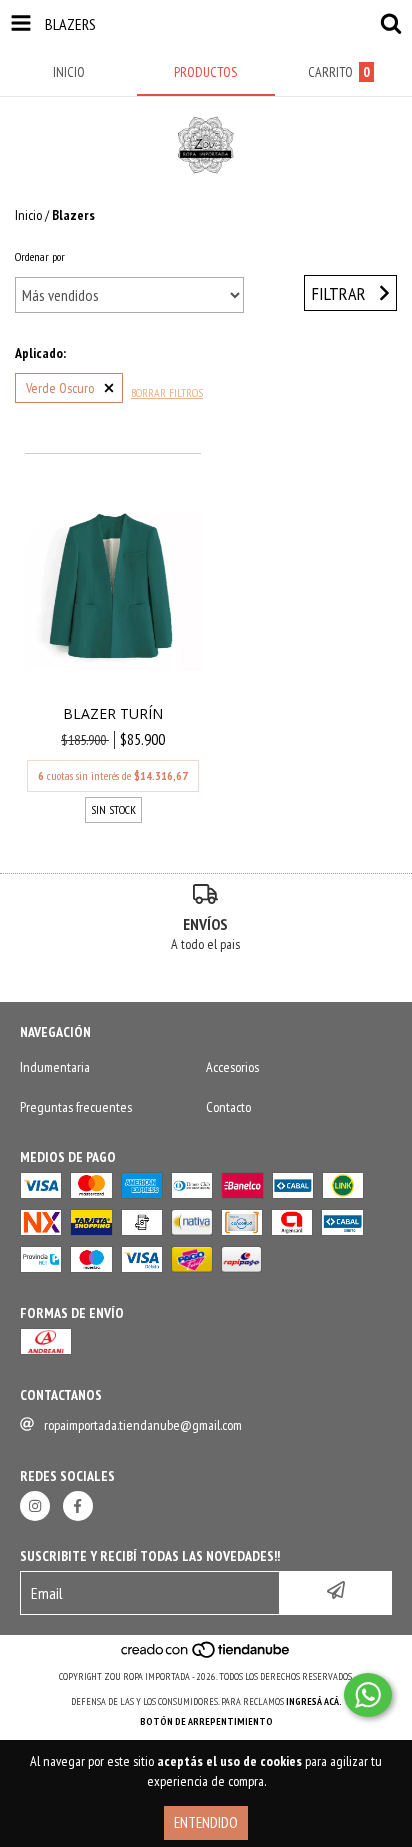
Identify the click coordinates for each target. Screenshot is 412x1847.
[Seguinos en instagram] (35, 1506)
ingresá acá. (314, 1701)
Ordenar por (40, 256)
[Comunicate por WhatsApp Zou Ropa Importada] (368, 1695)
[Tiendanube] (206, 1656)
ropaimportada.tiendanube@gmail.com (143, 1425)
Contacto (228, 1107)
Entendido (206, 1822)
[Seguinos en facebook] (78, 1506)
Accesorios (232, 1067)
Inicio (28, 215)
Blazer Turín (113, 713)
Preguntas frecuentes (76, 1107)
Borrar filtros (167, 392)
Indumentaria (55, 1067)
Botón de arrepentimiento (206, 1721)
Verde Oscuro (60, 388)
